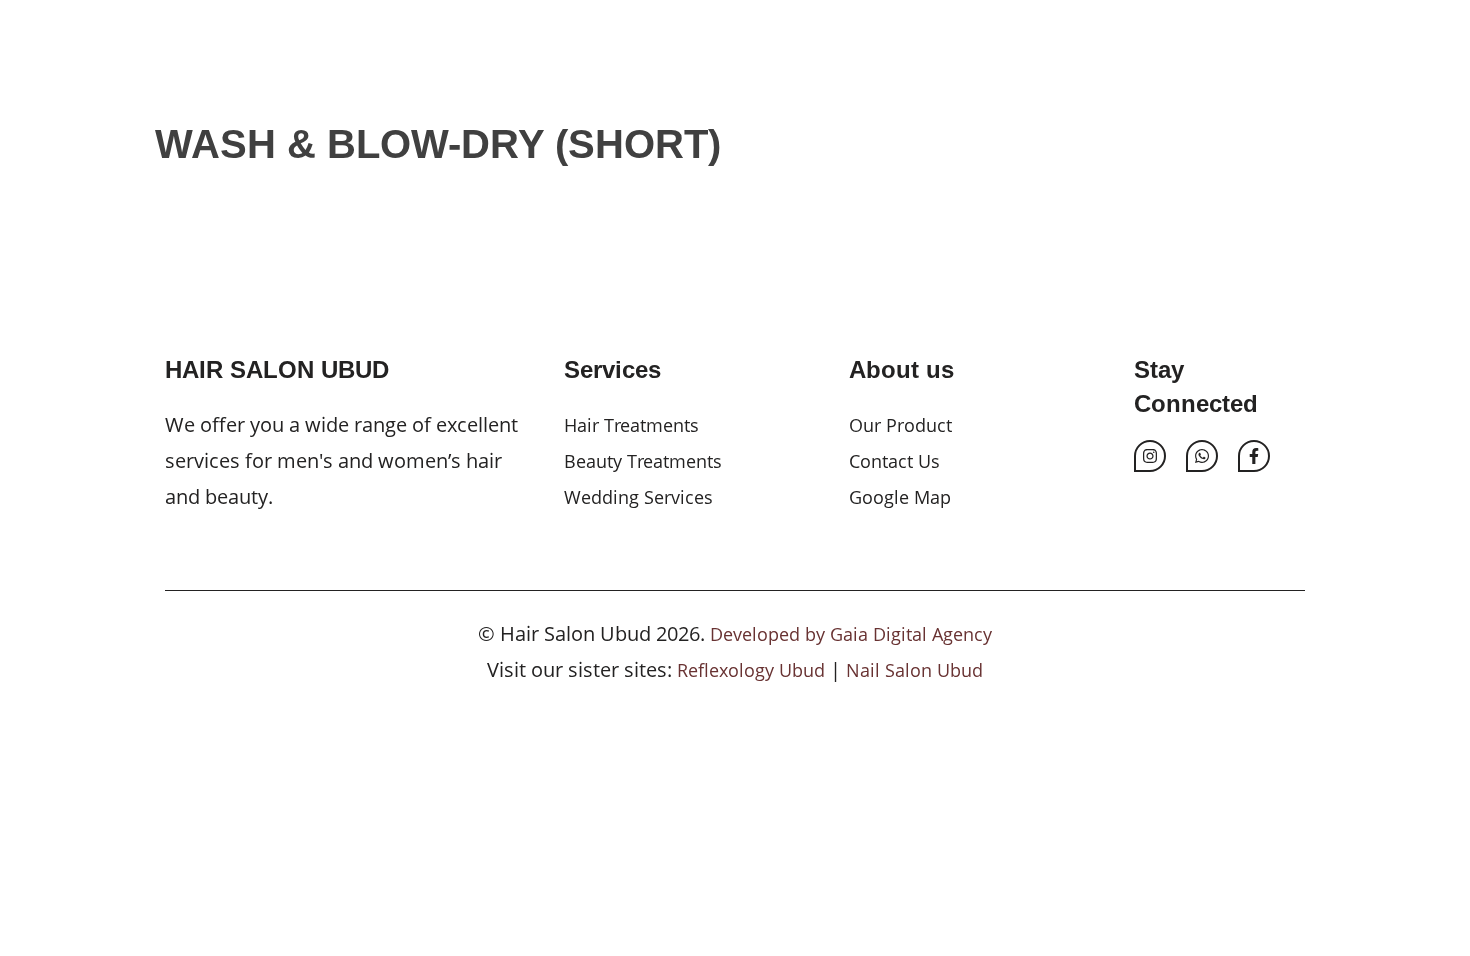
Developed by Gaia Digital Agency (851, 634)
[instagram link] (1150, 456)
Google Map (900, 497)
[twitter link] (1202, 456)
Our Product (900, 425)
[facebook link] (1254, 456)
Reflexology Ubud (751, 670)
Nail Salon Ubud (914, 670)
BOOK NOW (1249, 75)
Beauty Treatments (643, 461)
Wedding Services (638, 497)
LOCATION (984, 75)
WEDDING (749, 75)
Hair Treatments (631, 425)
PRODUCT (866, 75)
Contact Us (894, 461)
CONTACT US (1114, 75)
